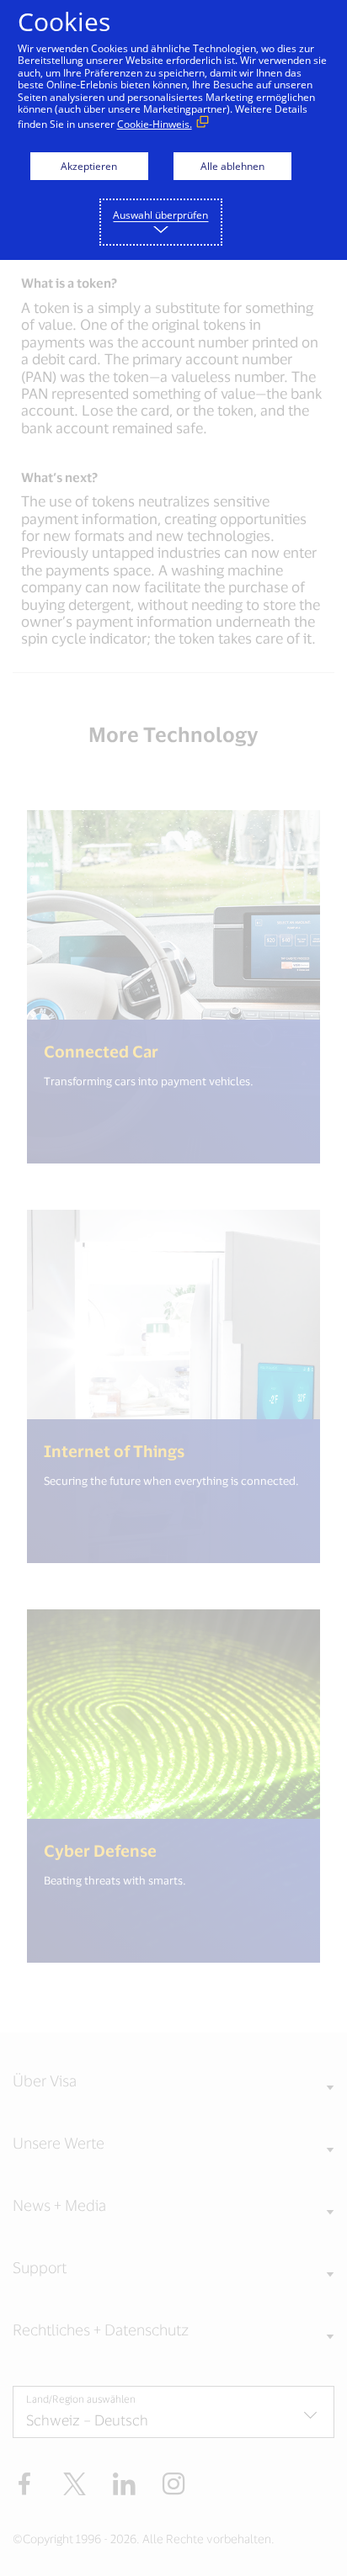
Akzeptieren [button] (89, 166)
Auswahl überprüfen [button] (160, 215)
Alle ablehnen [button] (232, 166)
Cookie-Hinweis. (155, 124)
